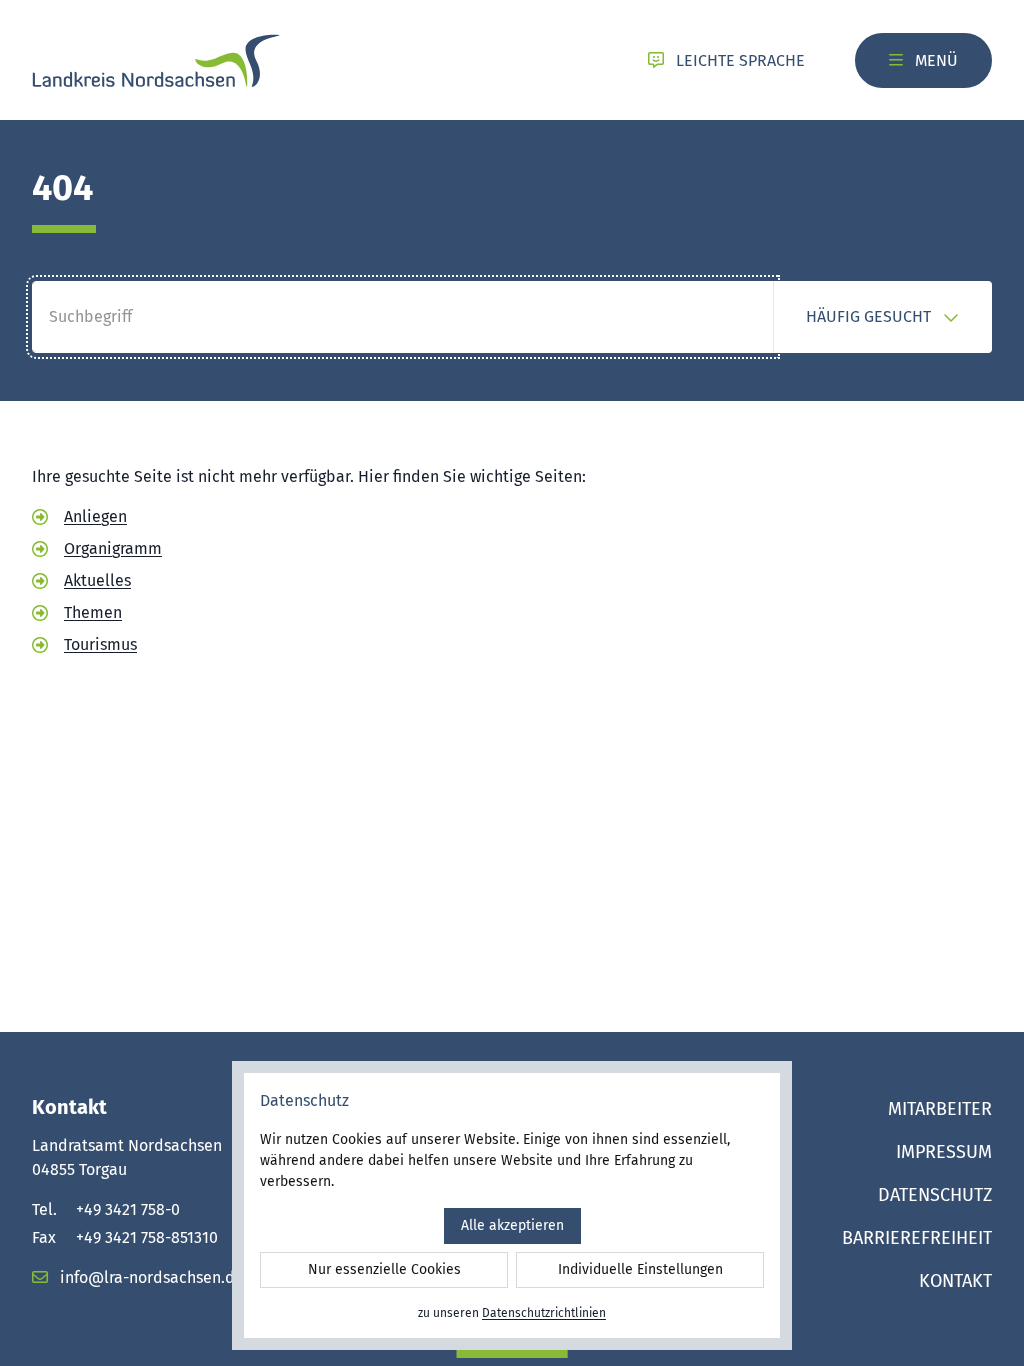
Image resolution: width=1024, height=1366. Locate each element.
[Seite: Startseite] (156, 60)
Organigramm (113, 548)
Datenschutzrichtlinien (544, 1313)
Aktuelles (97, 580)
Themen (93, 612)
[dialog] (512, 1205)
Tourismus (100, 644)
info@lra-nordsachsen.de (150, 1277)
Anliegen (95, 516)
